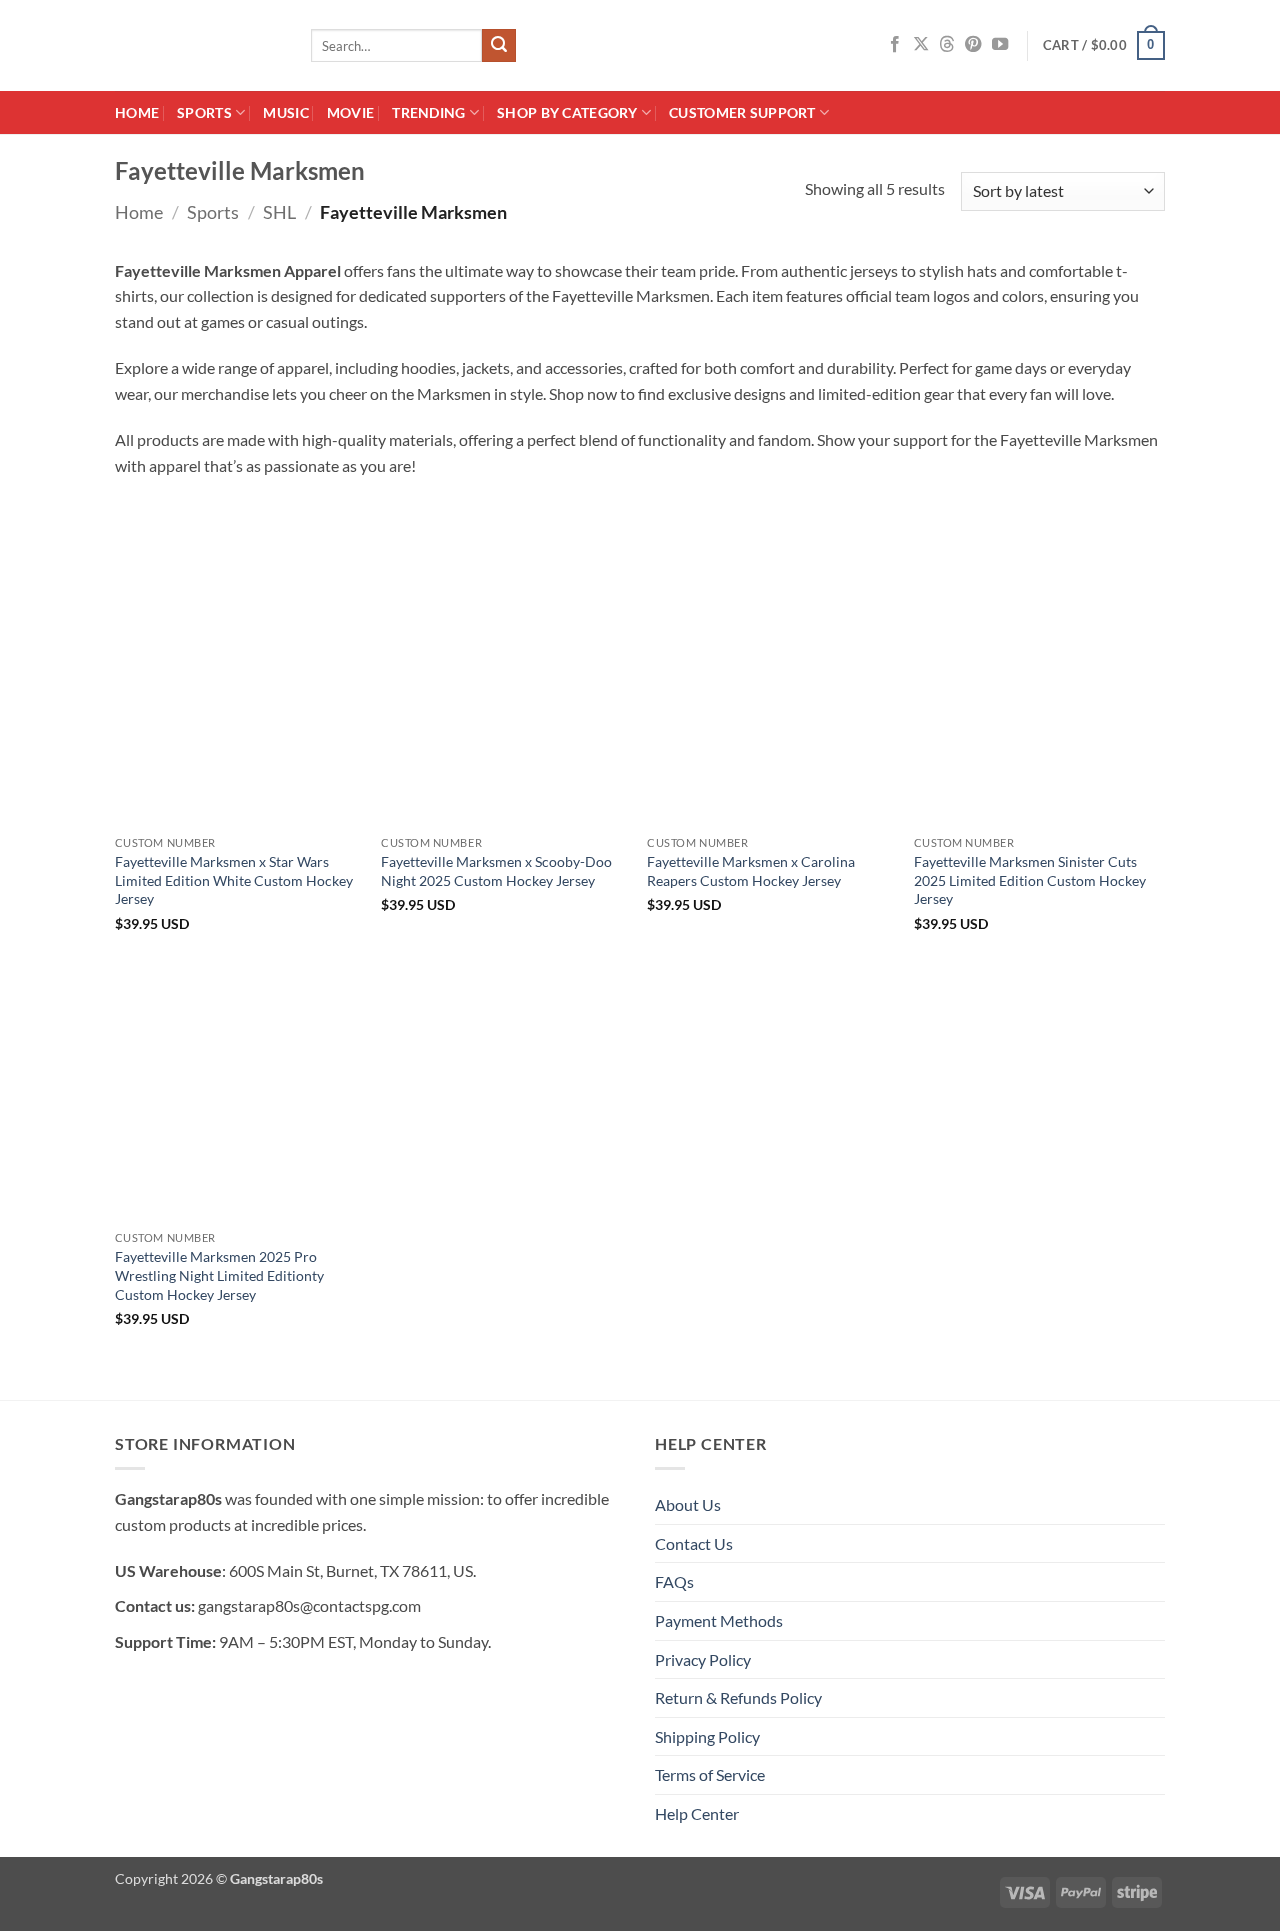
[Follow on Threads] (947, 45)
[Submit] (499, 46)
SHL (279, 212)
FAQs (674, 1581)
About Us (688, 1504)
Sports (204, 112)
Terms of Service (710, 1774)
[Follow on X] (921, 45)
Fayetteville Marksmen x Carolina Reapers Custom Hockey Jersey (751, 871)
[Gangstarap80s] (198, 45)
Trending (428, 112)
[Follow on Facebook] (895, 45)
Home (137, 112)
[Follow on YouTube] (1000, 45)
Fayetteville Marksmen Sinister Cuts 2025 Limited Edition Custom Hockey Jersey (1030, 880)
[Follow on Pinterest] (973, 45)
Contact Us (694, 1543)
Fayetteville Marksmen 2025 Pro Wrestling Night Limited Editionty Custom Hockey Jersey (219, 1275)
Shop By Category (567, 112)
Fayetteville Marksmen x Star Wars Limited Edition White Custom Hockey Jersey (234, 880)
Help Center (697, 1813)
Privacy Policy (703, 1659)
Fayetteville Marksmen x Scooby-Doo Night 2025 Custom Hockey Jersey (496, 871)
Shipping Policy (707, 1736)
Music (285, 112)
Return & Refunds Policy (738, 1697)
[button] (1104, 46)
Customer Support (742, 112)
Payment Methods (719, 1620)
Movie (350, 112)
